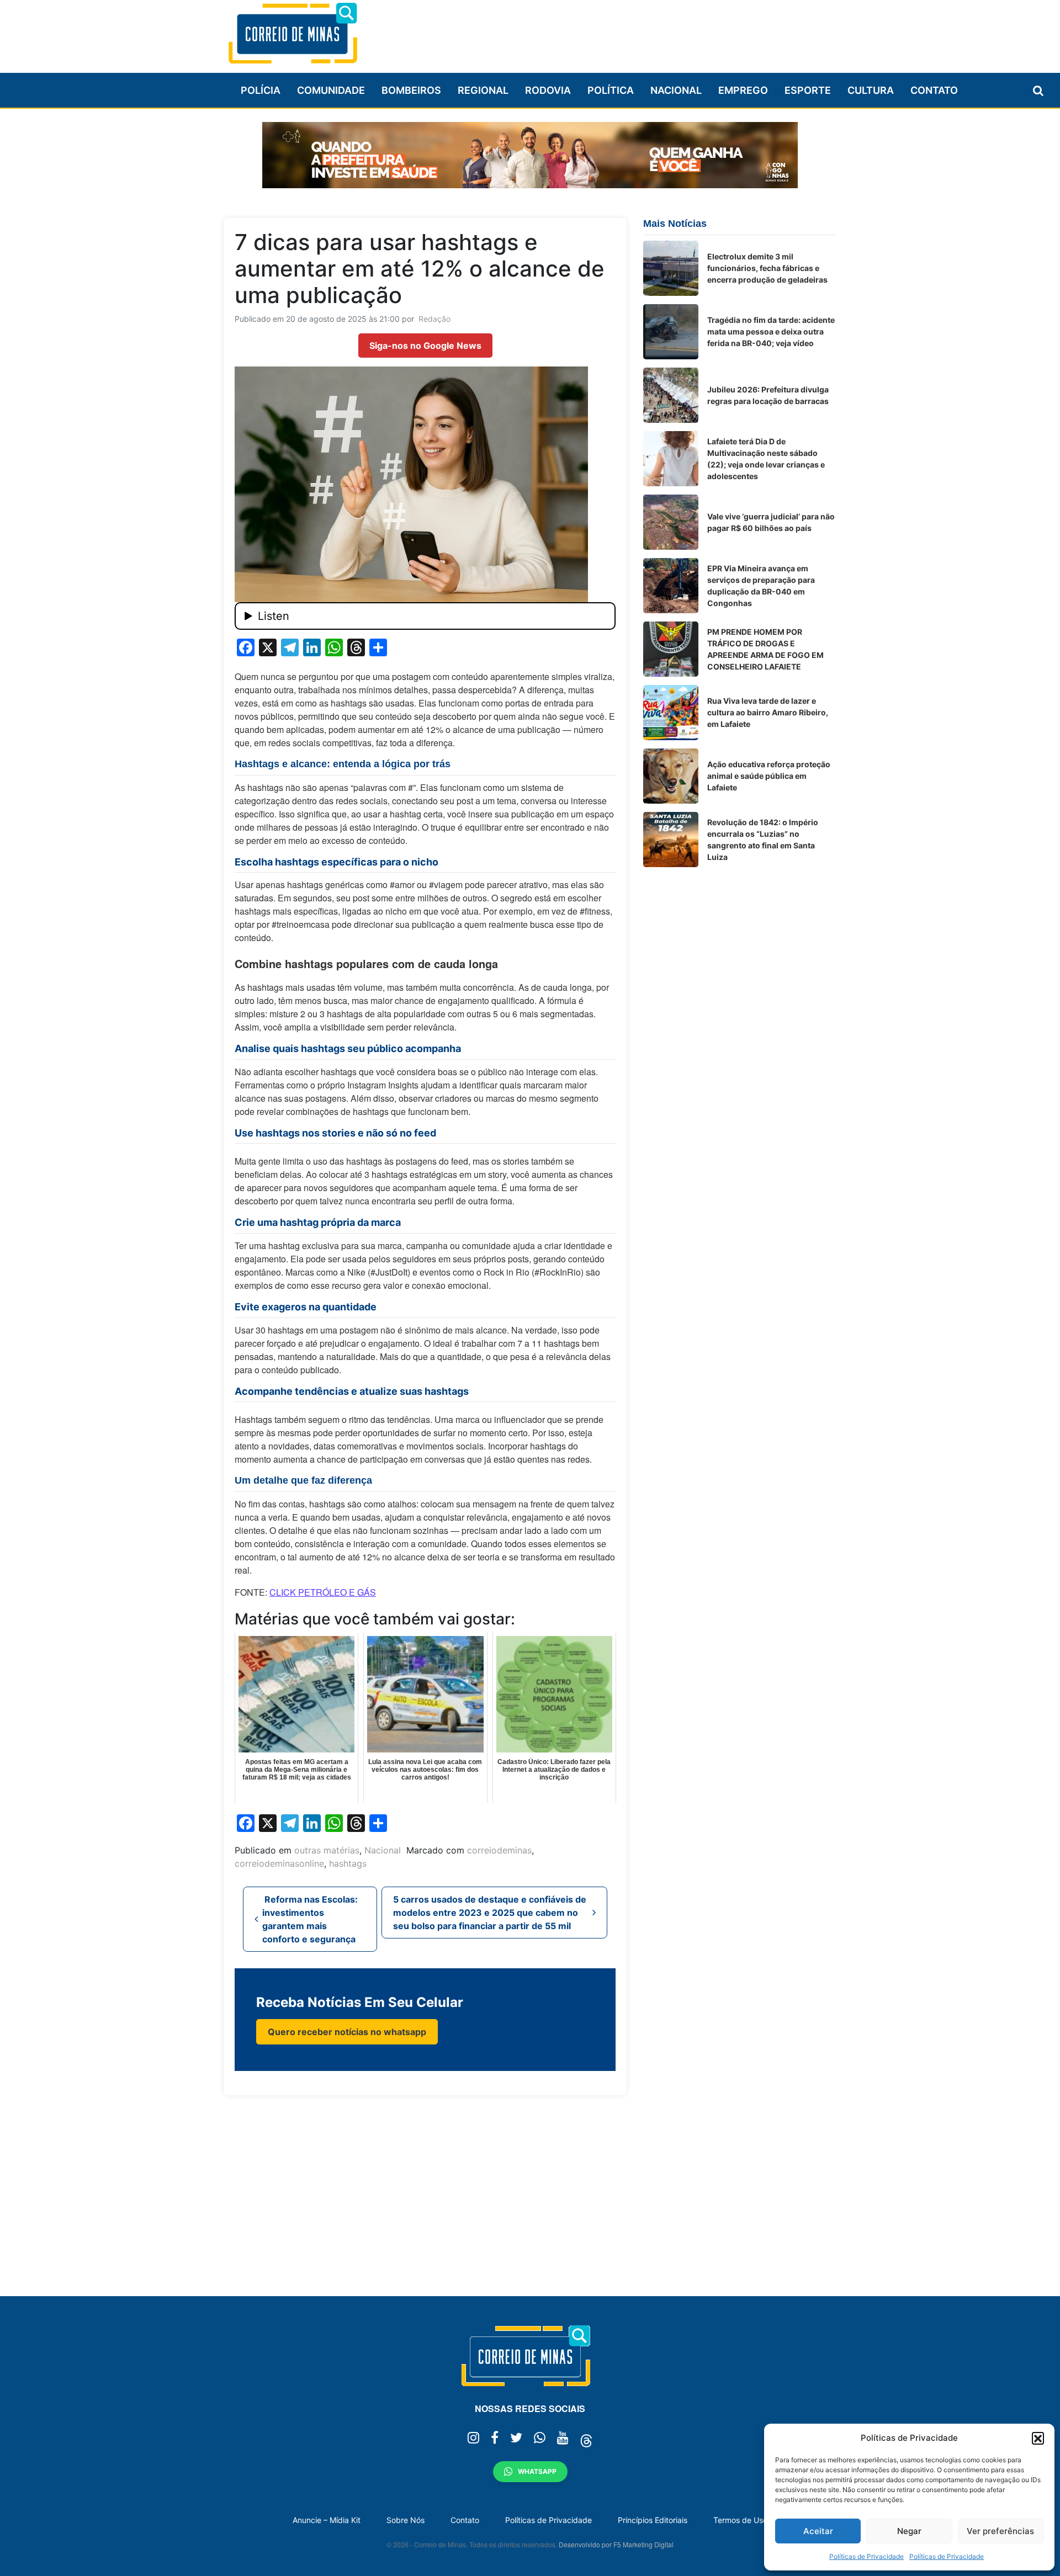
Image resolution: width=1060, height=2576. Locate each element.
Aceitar (818, 2531)
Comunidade (331, 90)
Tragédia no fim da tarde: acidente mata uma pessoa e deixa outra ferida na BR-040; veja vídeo (771, 331)
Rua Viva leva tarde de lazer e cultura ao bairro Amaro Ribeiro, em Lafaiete (768, 712)
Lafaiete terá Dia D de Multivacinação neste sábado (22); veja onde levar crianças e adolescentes (766, 459)
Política (611, 90)
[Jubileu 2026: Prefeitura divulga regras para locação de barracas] (671, 395)
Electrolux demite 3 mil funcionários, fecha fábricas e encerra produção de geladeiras (767, 268)
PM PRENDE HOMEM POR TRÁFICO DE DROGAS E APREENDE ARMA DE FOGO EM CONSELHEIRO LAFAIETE (765, 649)
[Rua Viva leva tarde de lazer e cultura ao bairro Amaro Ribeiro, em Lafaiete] (671, 713)
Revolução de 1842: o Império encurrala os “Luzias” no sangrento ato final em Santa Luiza (763, 840)
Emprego (743, 90)
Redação (434, 319)
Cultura (871, 90)
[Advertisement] (635, 31)
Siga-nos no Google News (425, 346)
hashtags (348, 1863)
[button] (1038, 2438)
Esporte (808, 90)
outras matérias (327, 1850)
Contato (934, 90)
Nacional (676, 90)
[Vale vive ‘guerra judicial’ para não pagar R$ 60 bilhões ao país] (671, 522)
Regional (483, 90)
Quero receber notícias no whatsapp (347, 2032)
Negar (909, 2531)
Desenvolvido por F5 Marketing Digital (616, 2544)
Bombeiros (411, 90)
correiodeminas (499, 1850)
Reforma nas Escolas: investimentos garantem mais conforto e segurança (310, 1919)
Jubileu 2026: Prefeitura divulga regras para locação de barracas (768, 395)
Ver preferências (1000, 2531)
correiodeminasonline (279, 1863)
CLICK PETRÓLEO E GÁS (323, 1592)
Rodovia (548, 90)
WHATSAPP (537, 2471)
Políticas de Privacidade (866, 2556)
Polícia (261, 90)
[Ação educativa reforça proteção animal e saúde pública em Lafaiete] (671, 776)
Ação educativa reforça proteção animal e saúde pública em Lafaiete (769, 776)
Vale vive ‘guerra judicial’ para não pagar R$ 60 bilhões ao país (771, 522)
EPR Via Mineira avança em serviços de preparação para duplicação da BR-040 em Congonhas (761, 586)
